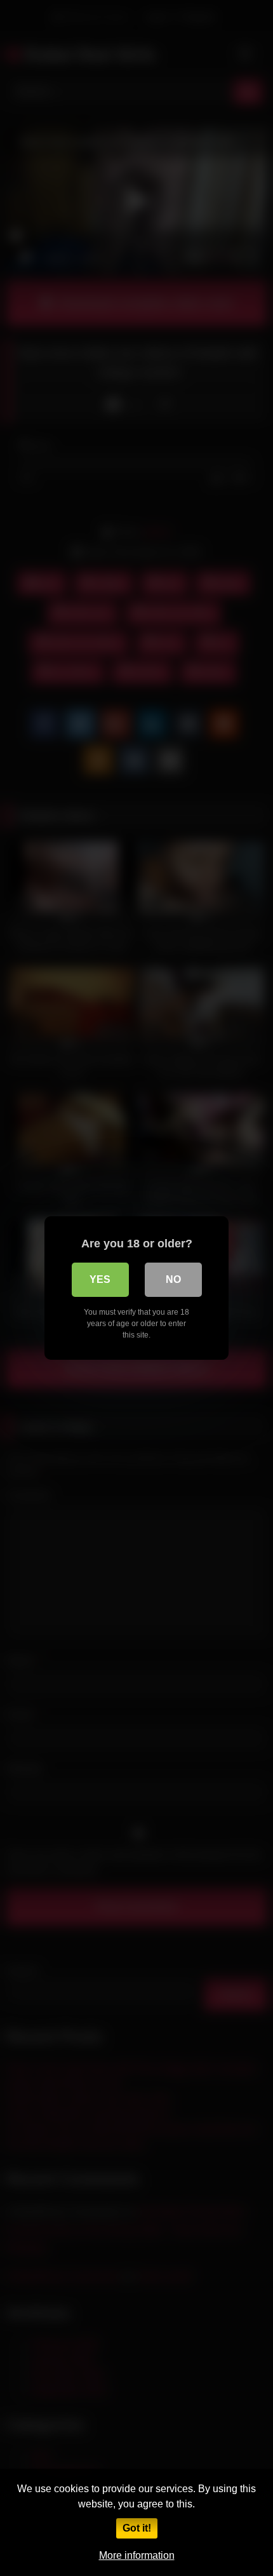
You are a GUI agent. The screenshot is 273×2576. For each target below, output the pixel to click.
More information (137, 2555)
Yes (100, 1279)
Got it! (137, 2528)
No (173, 1279)
